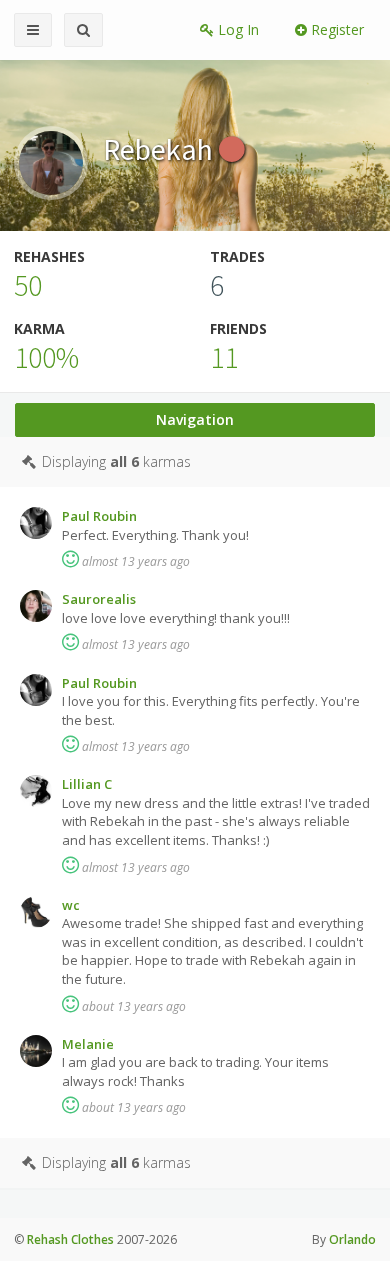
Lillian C (87, 784)
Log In (236, 29)
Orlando (352, 1239)
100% (46, 357)
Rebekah (161, 149)
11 (224, 357)
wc (71, 905)
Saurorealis (99, 599)
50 (28, 285)
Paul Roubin (99, 516)
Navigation (195, 419)
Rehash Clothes (70, 1239)
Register (335, 29)
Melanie (88, 1044)
